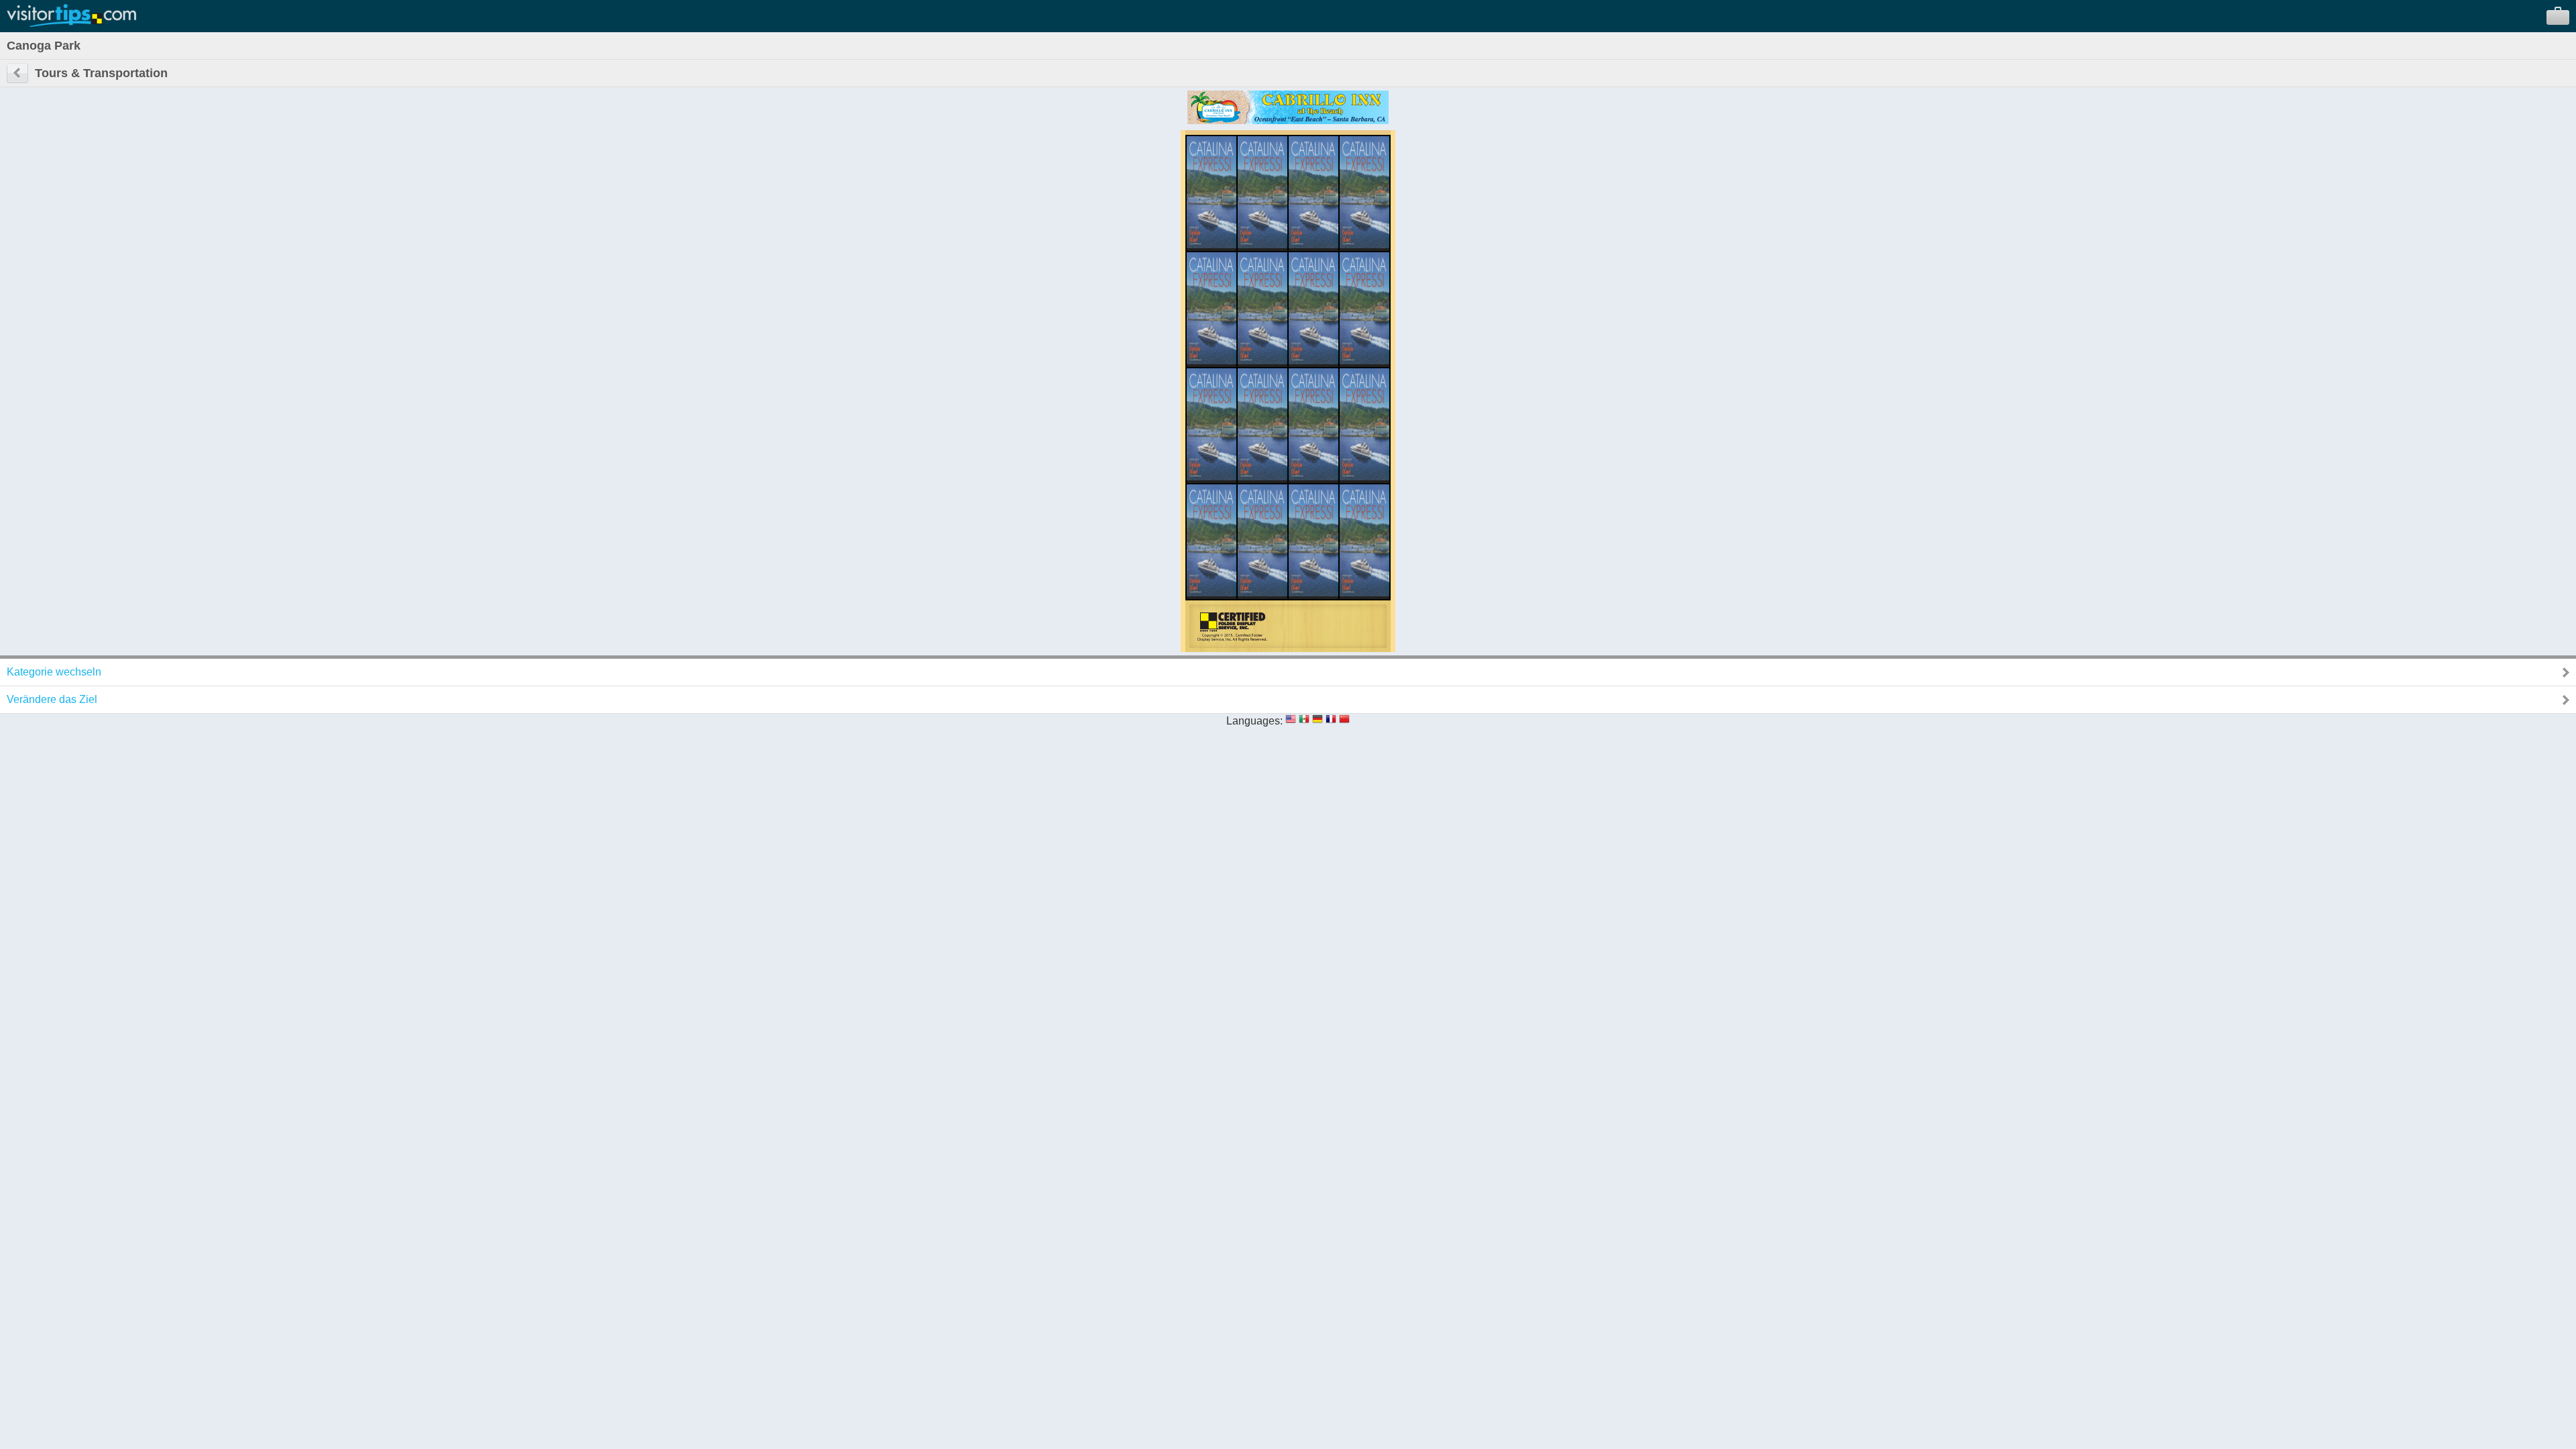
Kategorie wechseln (54, 672)
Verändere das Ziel (52, 699)
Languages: (1254, 721)
